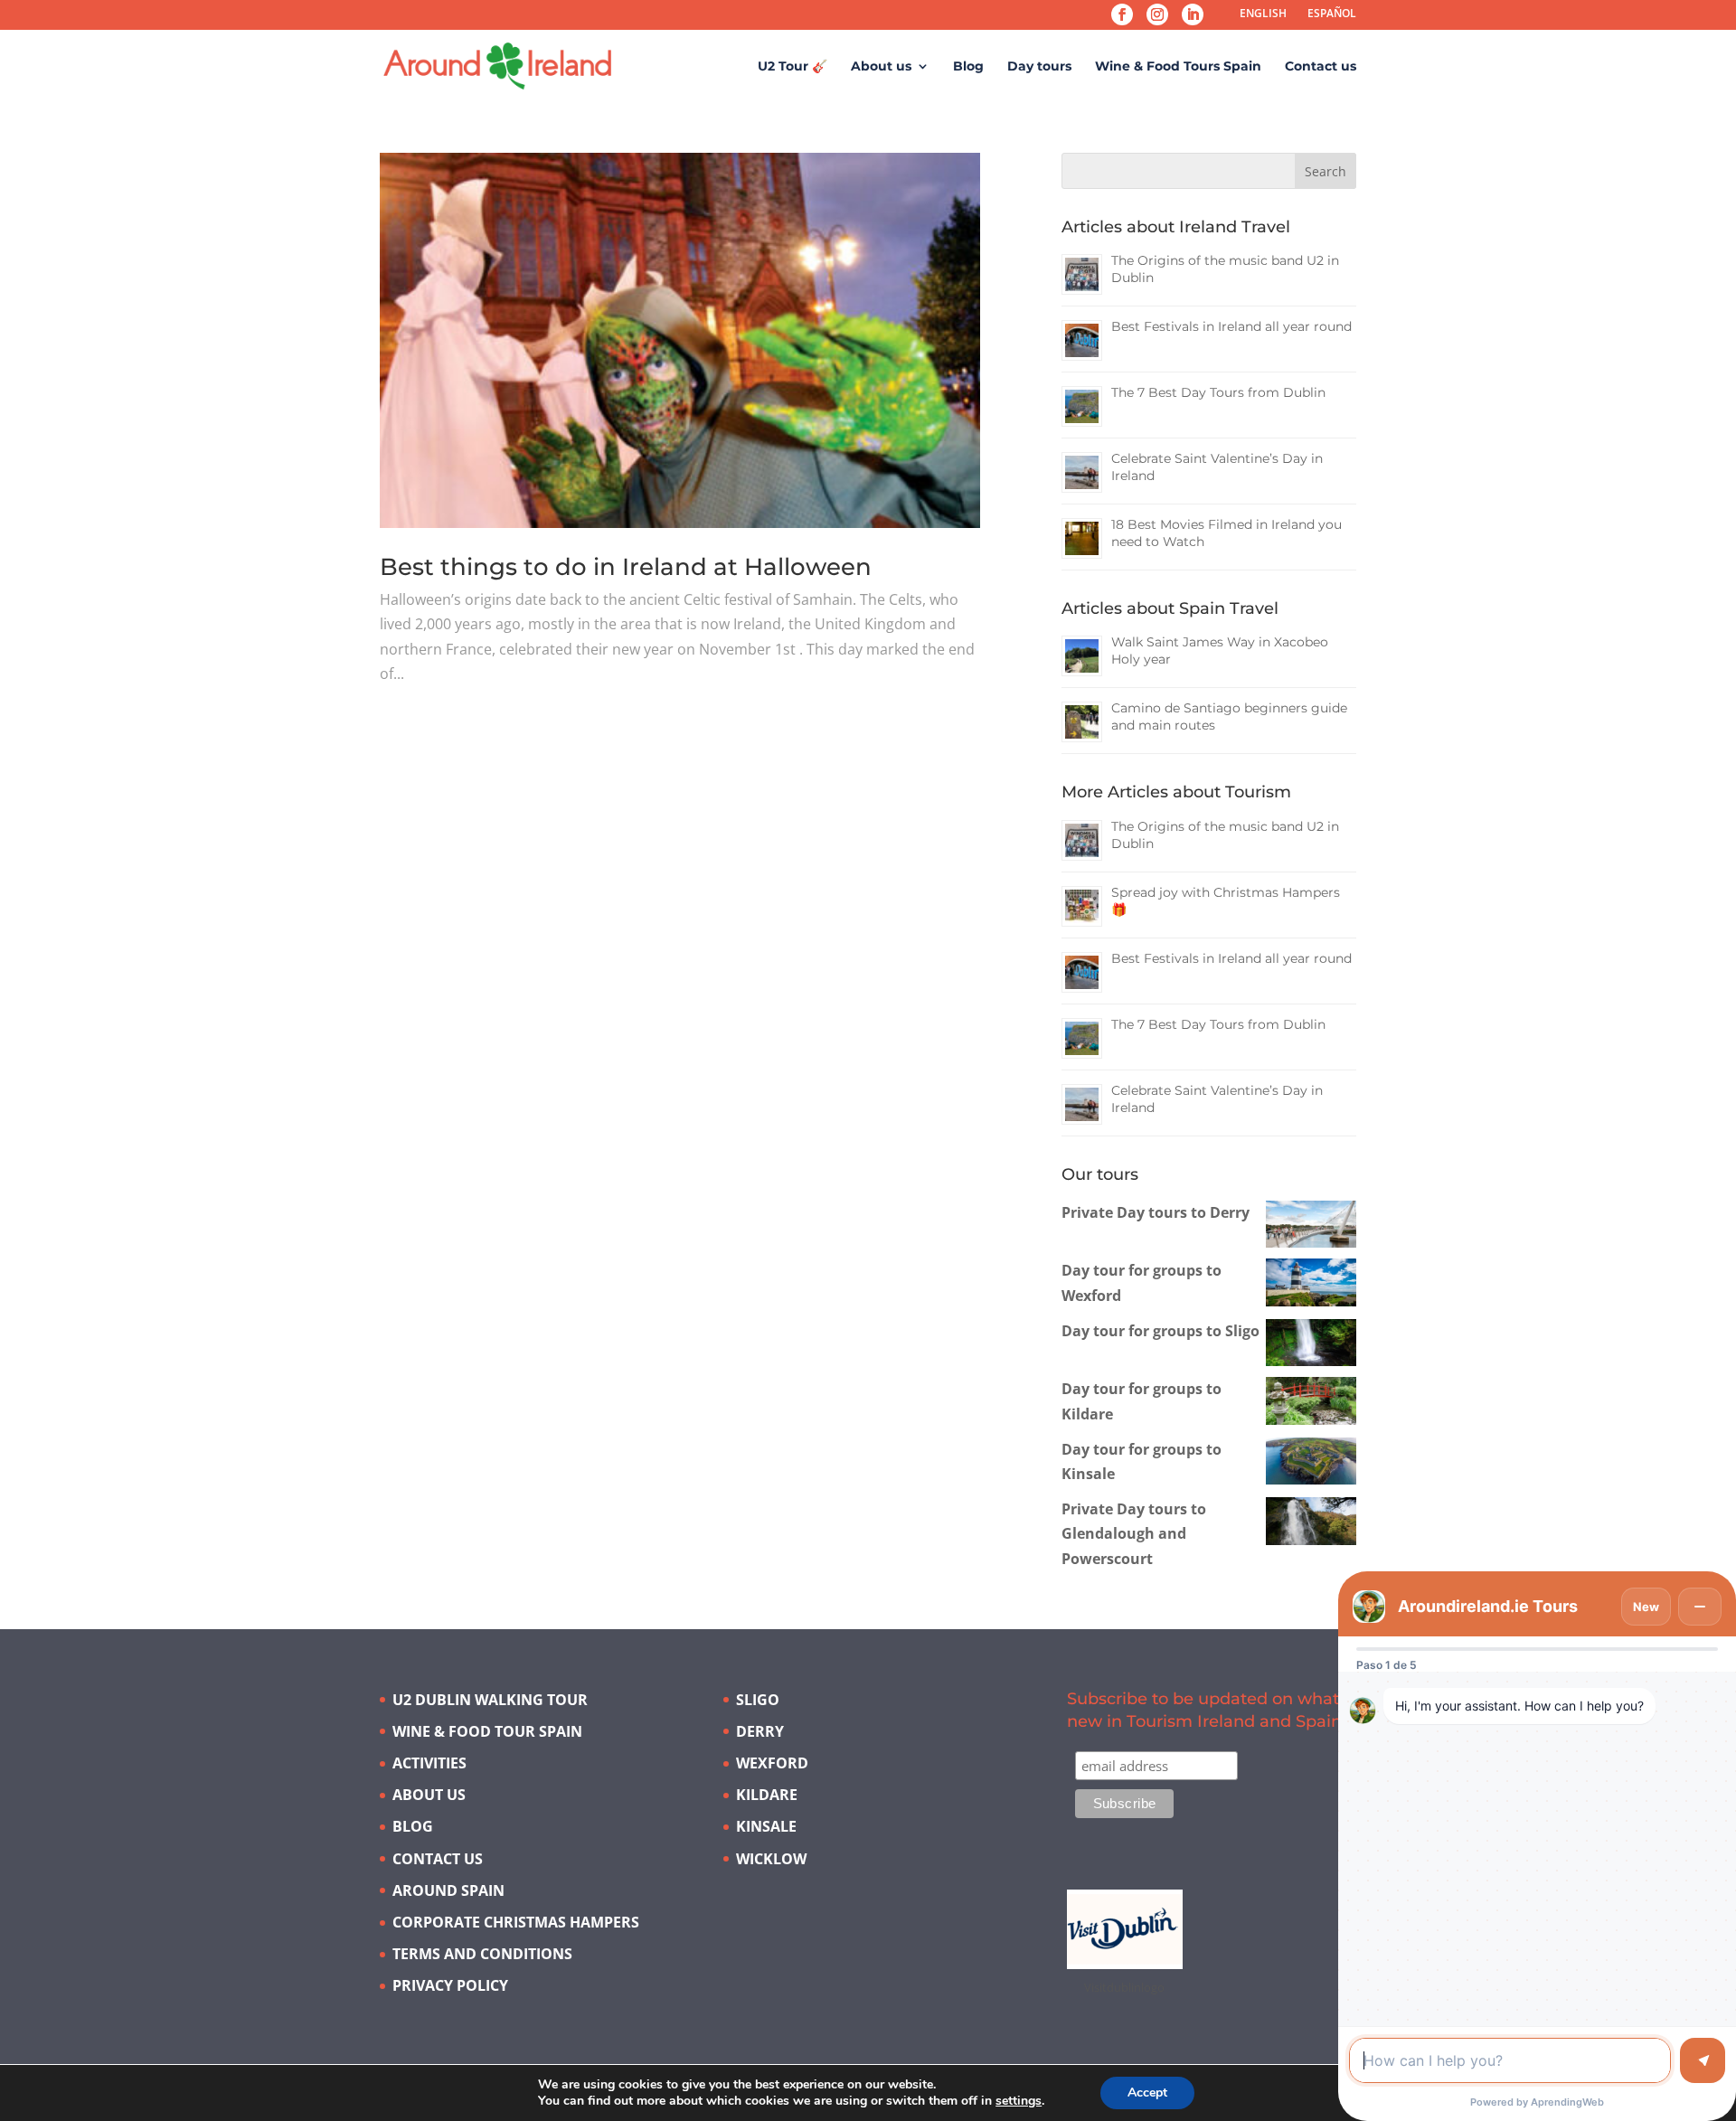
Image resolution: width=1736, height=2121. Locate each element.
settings (1019, 2101)
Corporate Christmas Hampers (516, 1922)
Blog (968, 67)
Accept (1147, 2093)
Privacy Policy (450, 1985)
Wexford (772, 1763)
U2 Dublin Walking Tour (490, 1700)
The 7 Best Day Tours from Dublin (1218, 392)
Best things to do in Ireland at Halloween (626, 567)
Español (1332, 13)
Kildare (767, 1795)
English (1263, 13)
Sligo (758, 1700)
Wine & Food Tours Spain (1178, 67)
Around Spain (448, 1890)
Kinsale (766, 1826)
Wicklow (771, 1859)
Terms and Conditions (482, 1954)
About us (881, 67)
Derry (760, 1731)
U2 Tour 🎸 (793, 67)
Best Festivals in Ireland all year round (1231, 326)
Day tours (1039, 67)
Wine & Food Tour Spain (487, 1731)
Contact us (1321, 67)
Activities (429, 1763)
